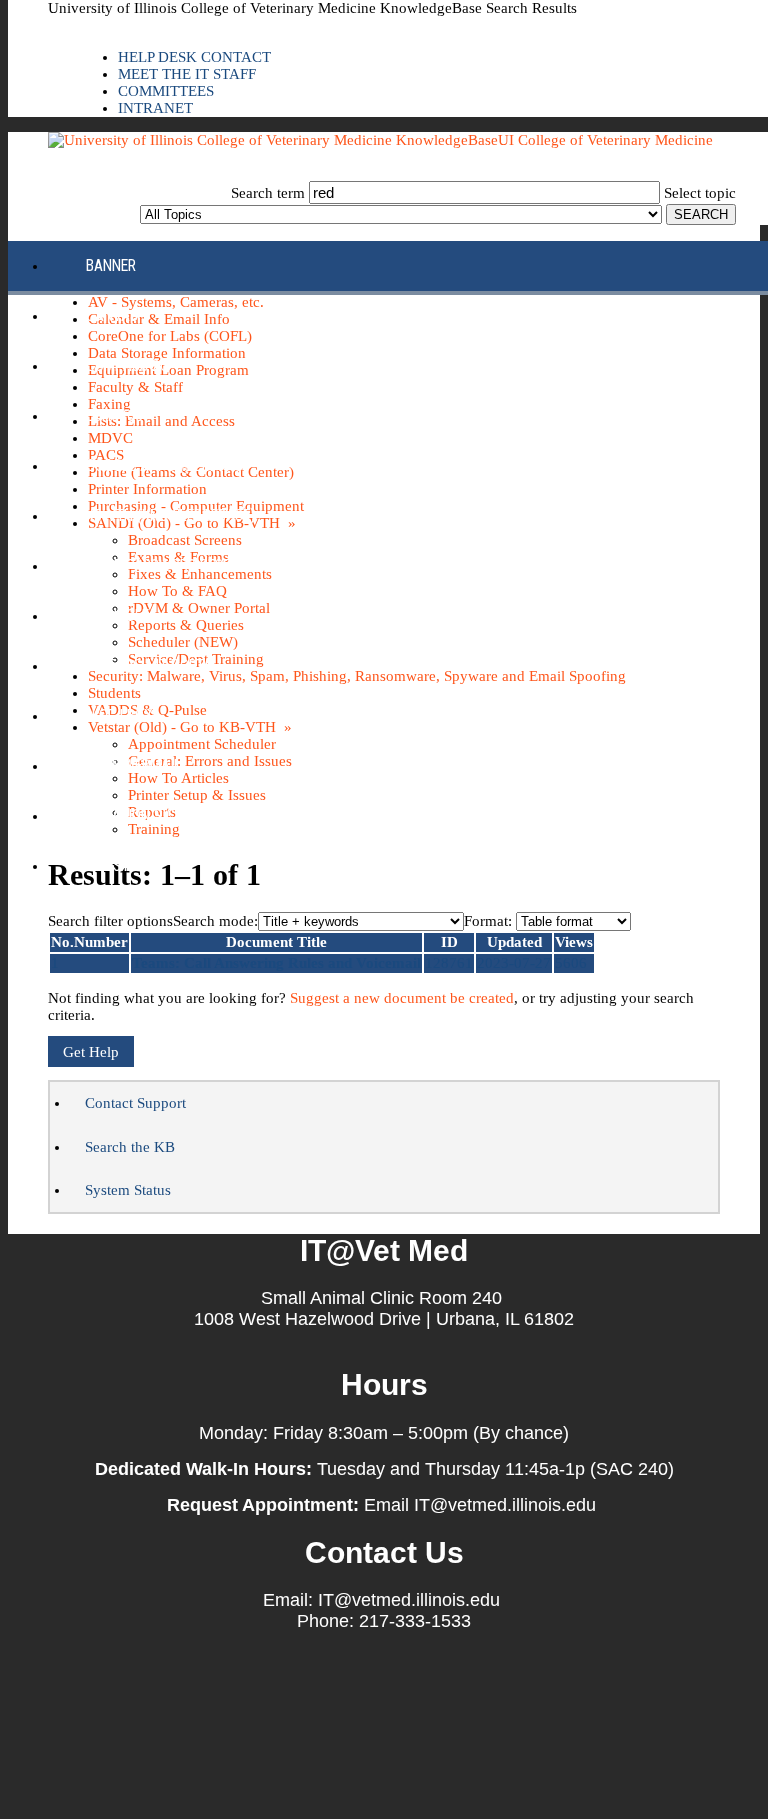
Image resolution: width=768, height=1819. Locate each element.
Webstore (119, 865)
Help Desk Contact (194, 57)
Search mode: (215, 921)
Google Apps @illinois (164, 465)
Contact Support (135, 1103)
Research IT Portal (152, 665)
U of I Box (119, 715)
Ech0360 (114, 415)
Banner (111, 265)
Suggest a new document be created (402, 998)
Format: (488, 921)
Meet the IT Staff (187, 74)
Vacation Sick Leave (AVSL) (178, 815)
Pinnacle (117, 615)
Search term (268, 193)
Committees (166, 91)
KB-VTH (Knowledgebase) (170, 515)
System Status (128, 1190)
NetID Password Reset (162, 565)
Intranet (155, 108)
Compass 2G (127, 365)
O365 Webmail (133, 765)
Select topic (700, 193)
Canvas (112, 315)
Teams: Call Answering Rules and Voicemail (276, 963)
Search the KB (130, 1147)
